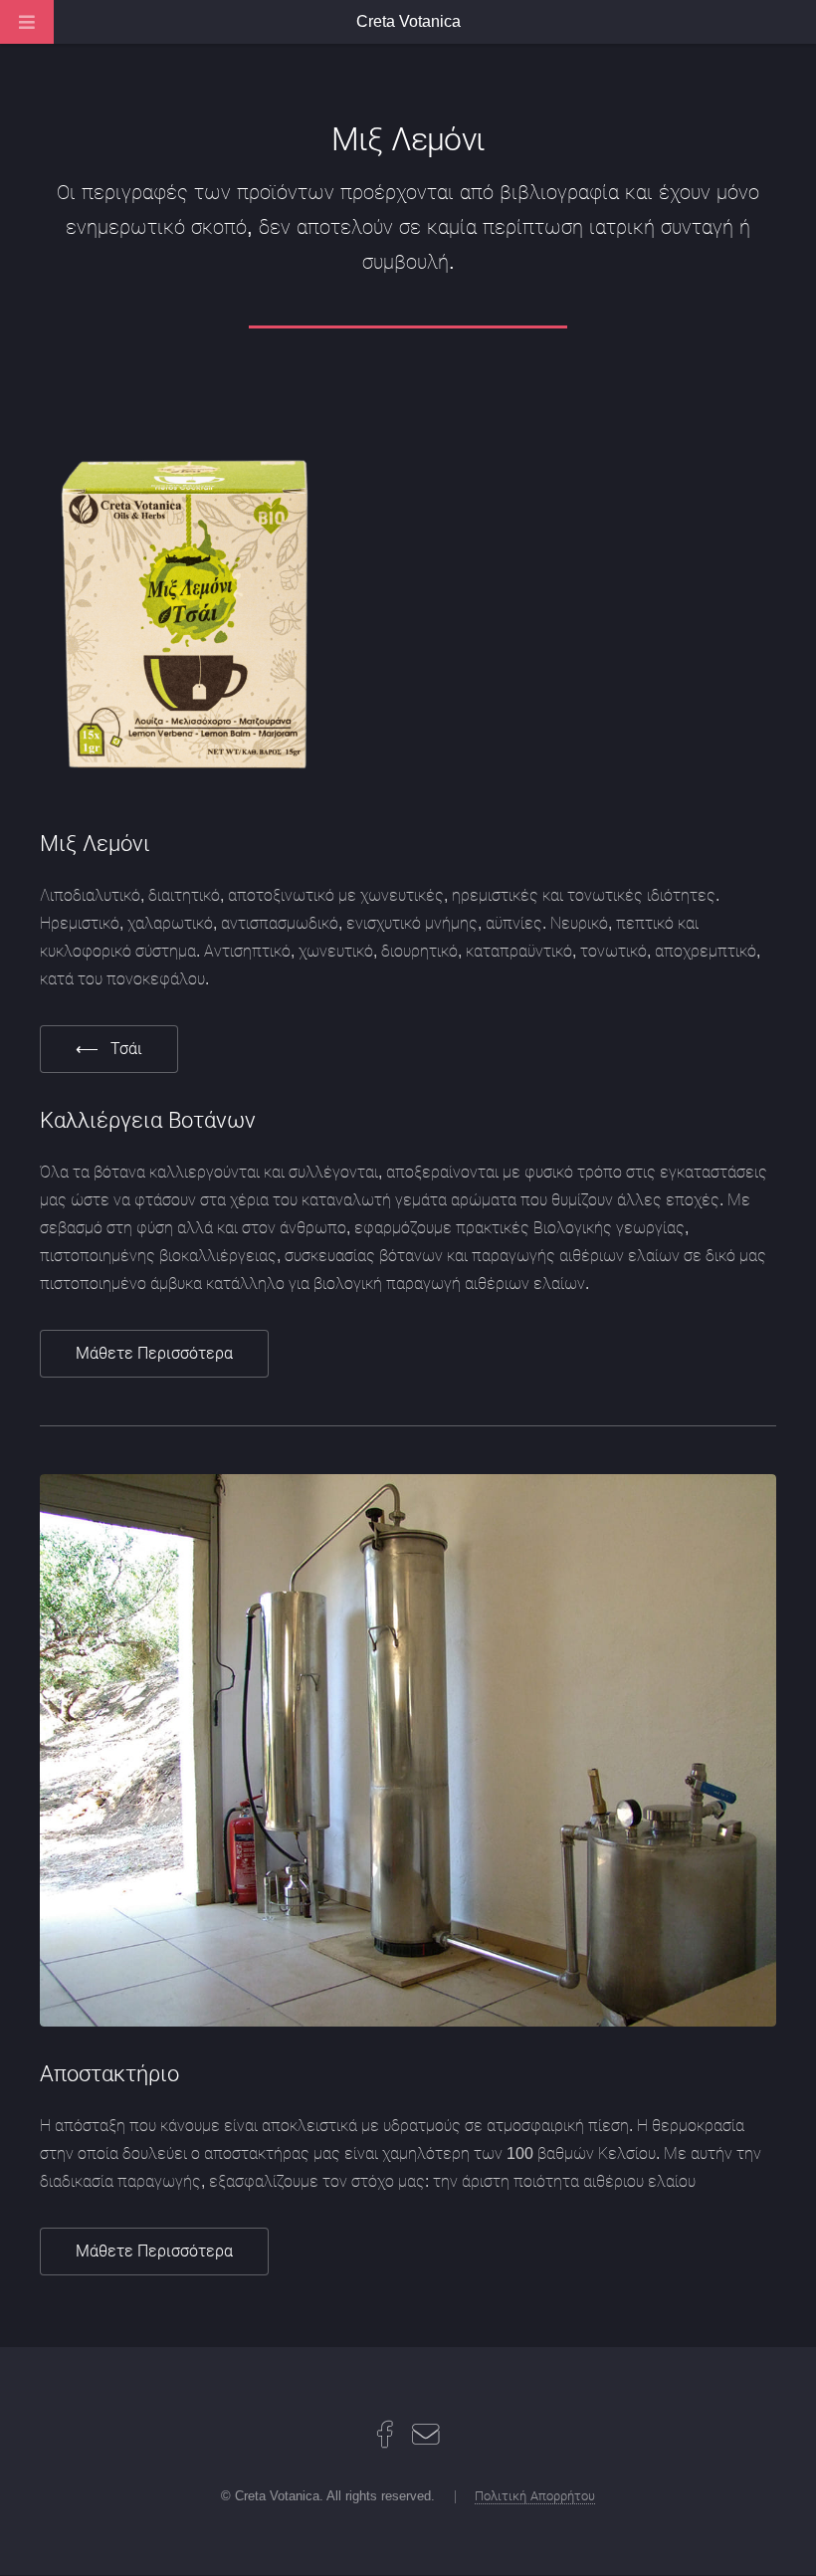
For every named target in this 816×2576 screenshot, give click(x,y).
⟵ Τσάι (109, 1049)
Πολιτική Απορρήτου (535, 2496)
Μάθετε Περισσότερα (154, 1353)
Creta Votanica (408, 21)
